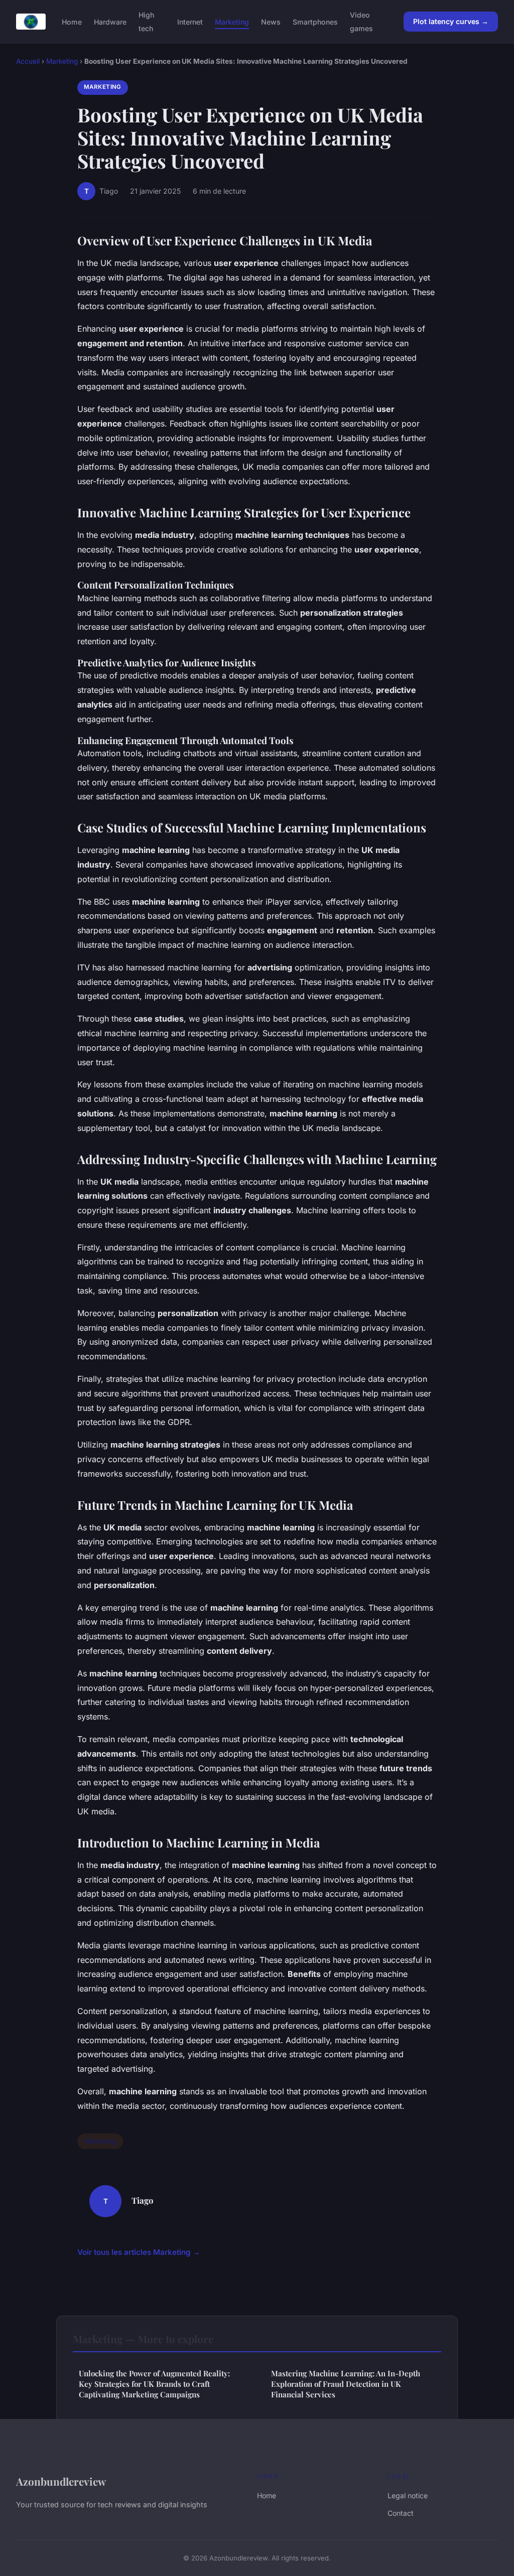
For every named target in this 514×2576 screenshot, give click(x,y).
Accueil (28, 61)
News (271, 22)
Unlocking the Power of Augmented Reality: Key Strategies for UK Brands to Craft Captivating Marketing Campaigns (154, 2384)
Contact (401, 2513)
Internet (190, 22)
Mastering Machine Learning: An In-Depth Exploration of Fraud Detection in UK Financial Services (346, 2384)
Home (72, 22)
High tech (146, 22)
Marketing (232, 22)
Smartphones (315, 22)
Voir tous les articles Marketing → (139, 2252)
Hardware (110, 22)
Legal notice (408, 2495)
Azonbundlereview (61, 2481)
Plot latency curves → (451, 21)
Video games (361, 22)
